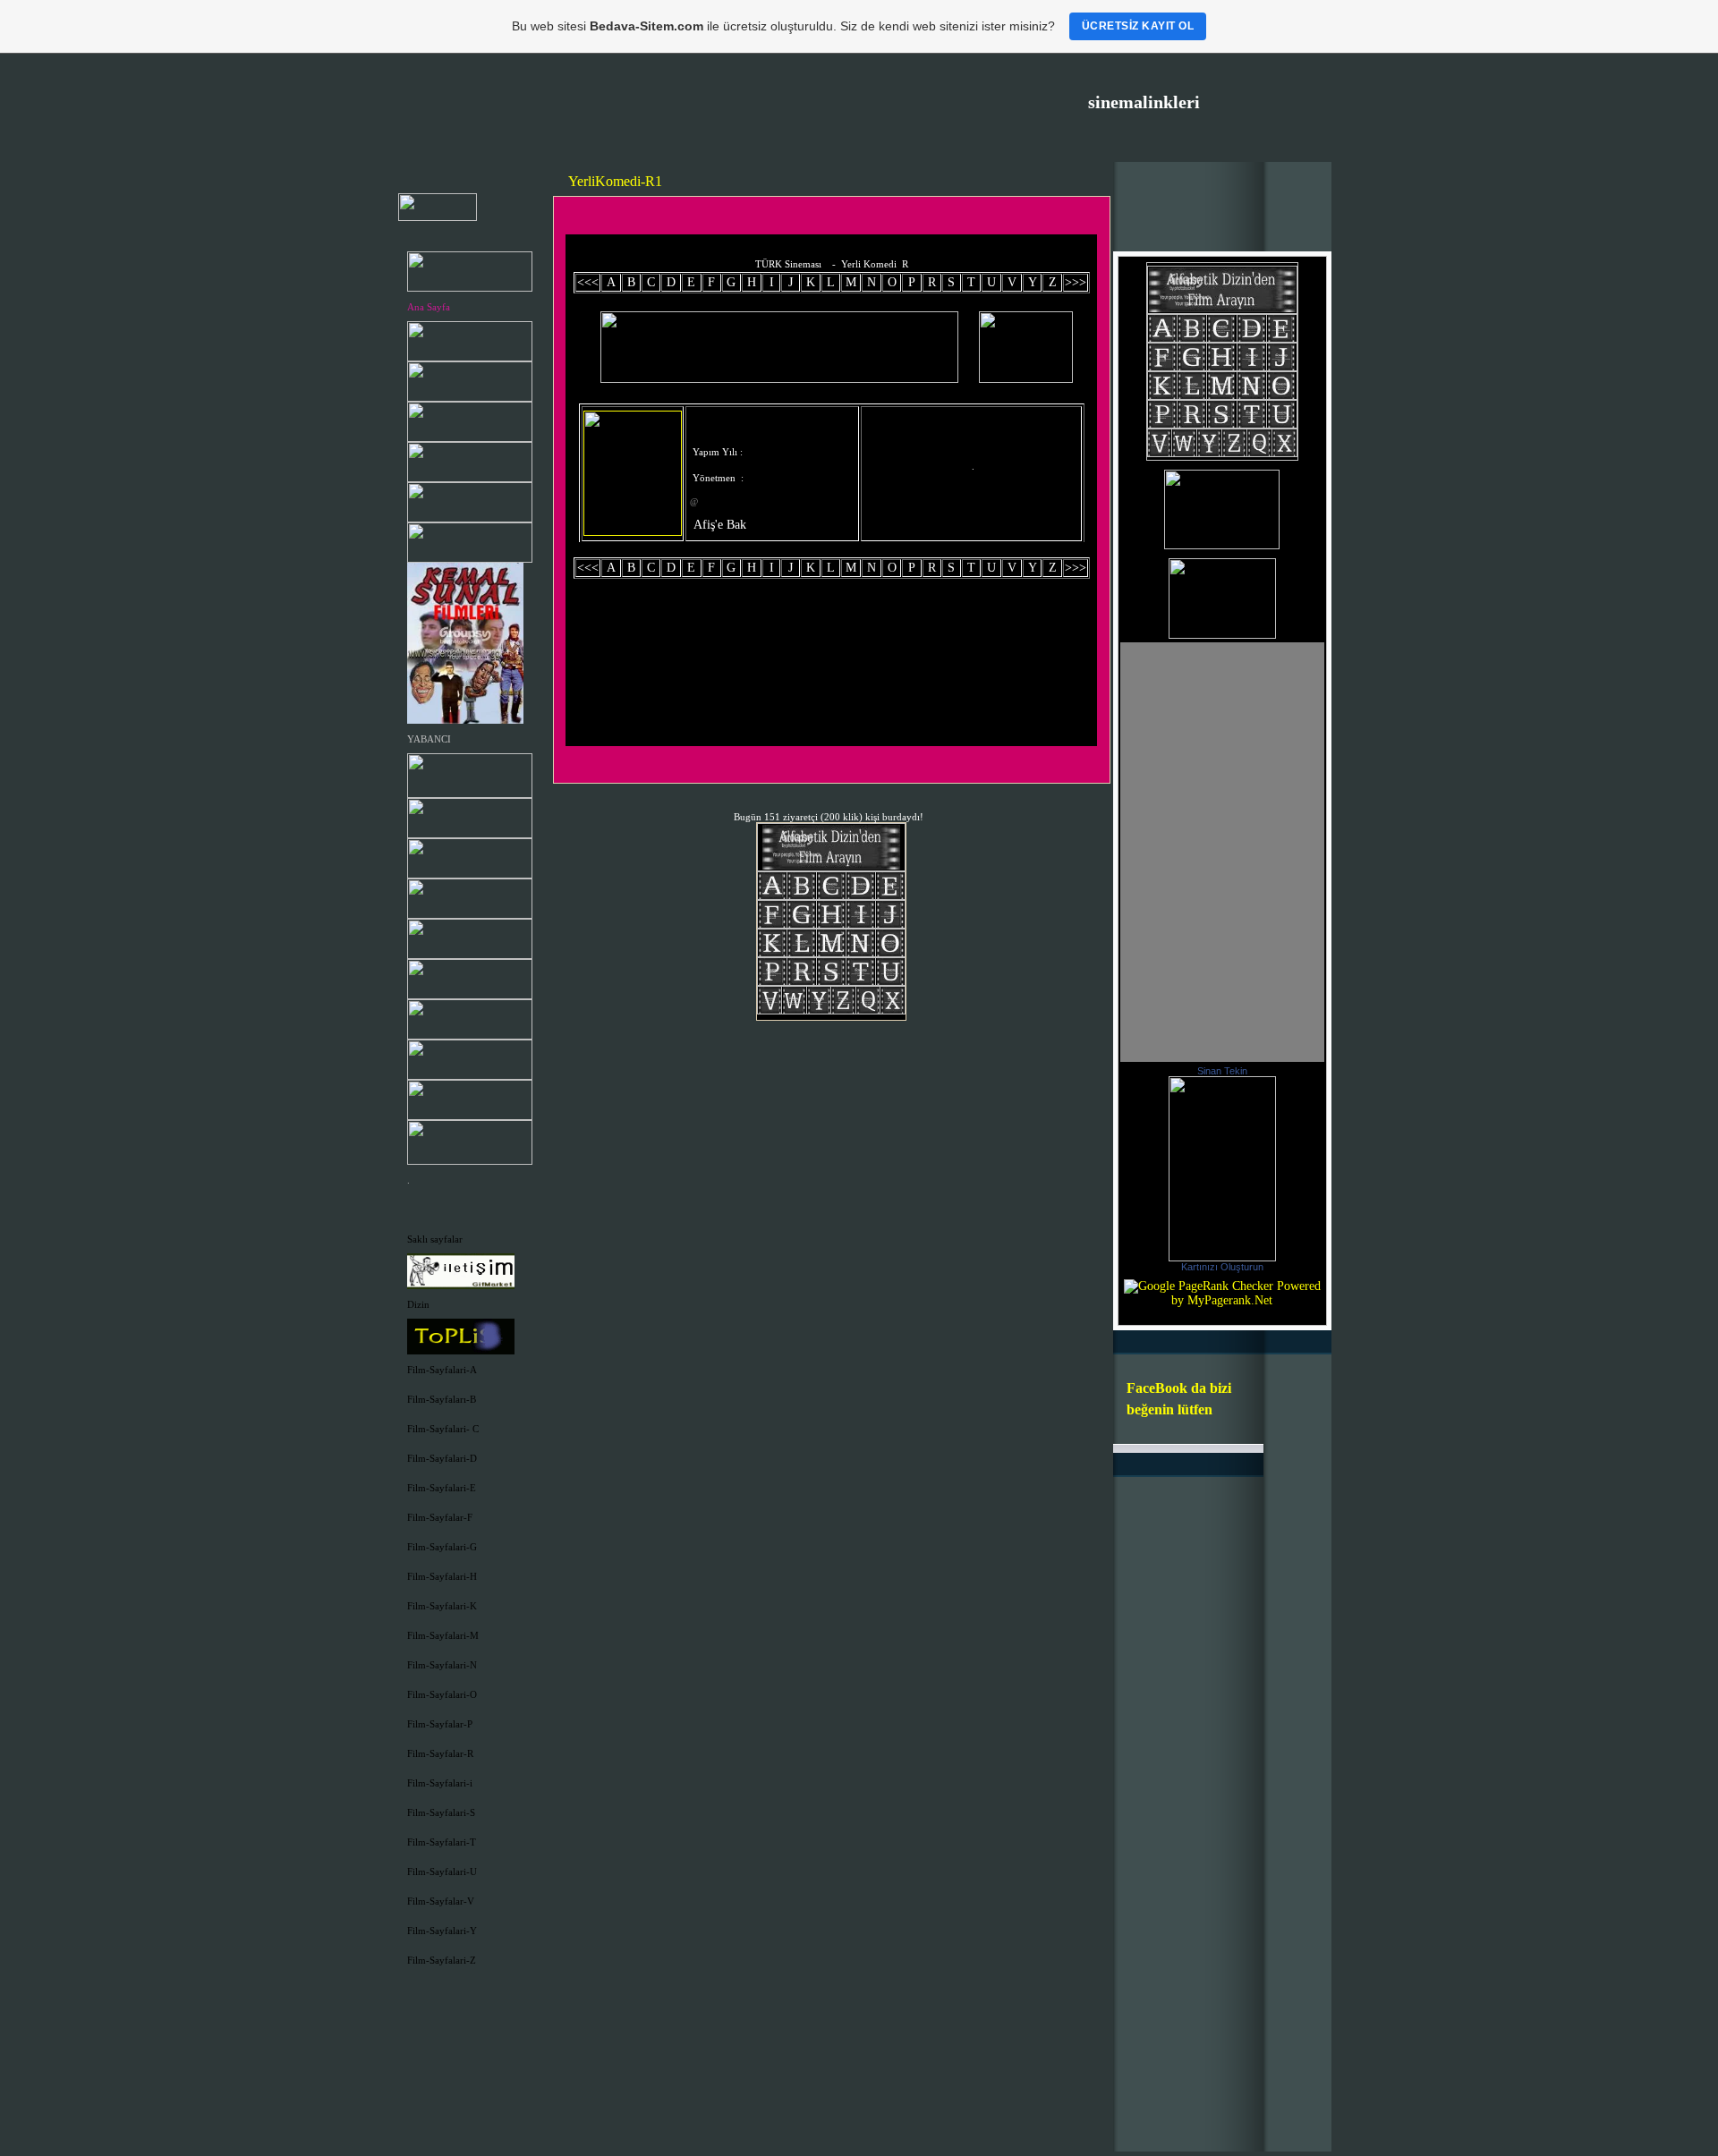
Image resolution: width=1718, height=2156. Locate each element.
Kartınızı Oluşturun (1222, 1267)
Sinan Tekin (1222, 1071)
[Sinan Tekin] (1222, 1257)
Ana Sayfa (429, 307)
